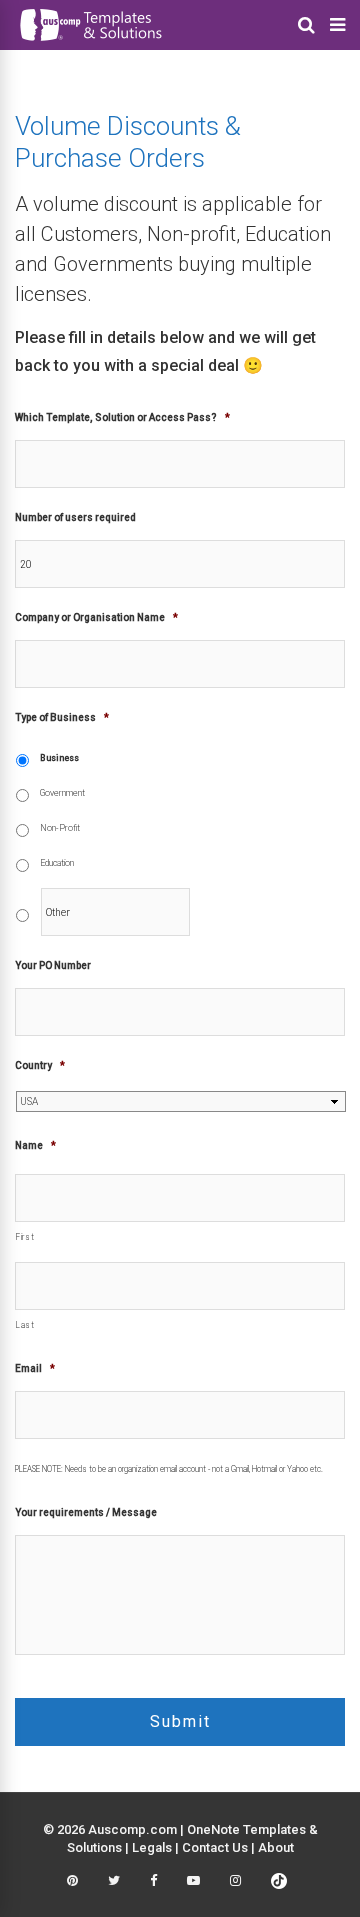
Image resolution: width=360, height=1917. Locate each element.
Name (35, 1145)
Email (35, 1368)
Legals (152, 1847)
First (25, 1237)
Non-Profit (60, 828)
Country (40, 1065)
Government (62, 793)
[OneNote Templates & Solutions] (90, 44)
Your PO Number (53, 965)
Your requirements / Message (86, 1512)
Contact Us (215, 1847)
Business (59, 758)
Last (25, 1325)
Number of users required (75, 517)
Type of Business (62, 717)
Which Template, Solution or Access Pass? (122, 417)
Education (57, 863)
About (276, 1847)
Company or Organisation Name (96, 617)
